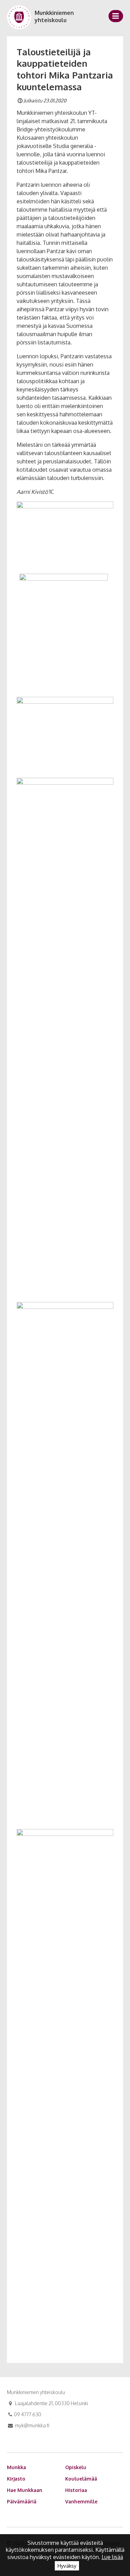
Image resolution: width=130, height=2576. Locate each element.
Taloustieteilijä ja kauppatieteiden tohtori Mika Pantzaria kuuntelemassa (65, 69)
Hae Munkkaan (25, 2490)
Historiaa (76, 2490)
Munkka (16, 2467)
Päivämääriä (22, 2501)
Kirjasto (16, 2479)
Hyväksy (67, 2566)
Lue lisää (112, 2557)
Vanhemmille (81, 2501)
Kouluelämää (81, 2479)
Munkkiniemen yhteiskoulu (54, 16)
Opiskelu (76, 2467)
